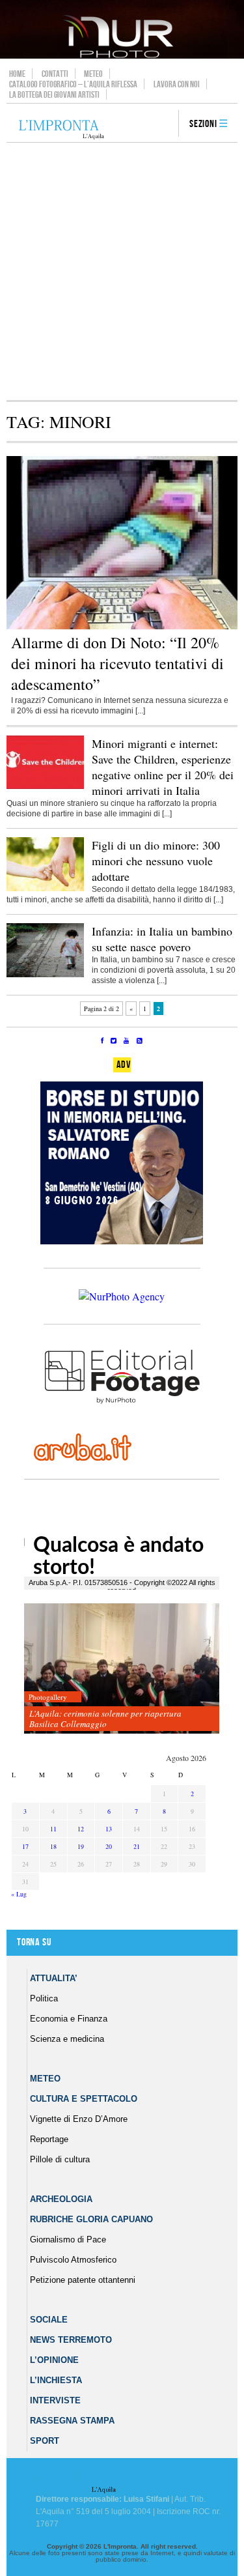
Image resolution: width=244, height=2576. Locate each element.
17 (25, 1846)
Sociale (49, 2320)
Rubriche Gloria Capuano (91, 2219)
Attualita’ (54, 1978)
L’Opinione (54, 2360)
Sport (45, 2441)
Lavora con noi (177, 84)
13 (109, 1829)
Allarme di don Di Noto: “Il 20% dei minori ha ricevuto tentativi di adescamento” (117, 663)
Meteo (93, 74)
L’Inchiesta (56, 2380)
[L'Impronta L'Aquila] (61, 130)
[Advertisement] (122, 271)
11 (53, 1829)
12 (81, 1829)
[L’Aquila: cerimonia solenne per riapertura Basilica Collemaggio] (122, 1669)
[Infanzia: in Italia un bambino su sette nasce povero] (45, 975)
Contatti (55, 74)
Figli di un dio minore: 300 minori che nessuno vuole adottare (156, 861)
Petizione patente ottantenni (83, 2280)
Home (17, 74)
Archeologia (61, 2199)
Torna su (34, 1942)
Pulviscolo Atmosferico (73, 2260)
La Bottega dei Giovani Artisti (54, 94)
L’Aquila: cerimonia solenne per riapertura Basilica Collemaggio (105, 1719)
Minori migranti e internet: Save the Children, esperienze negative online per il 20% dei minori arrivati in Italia (163, 767)
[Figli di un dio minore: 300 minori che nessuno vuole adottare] (45, 889)
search (164, 124)
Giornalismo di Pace (68, 2240)
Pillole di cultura (60, 2159)
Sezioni (203, 124)
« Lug (19, 1894)
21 (137, 1846)
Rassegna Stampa (72, 2421)
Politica (44, 1998)
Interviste (55, 2400)
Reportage (49, 2139)
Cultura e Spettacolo (84, 2099)
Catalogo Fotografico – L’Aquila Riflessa (73, 84)
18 (53, 1846)
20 (109, 1846)
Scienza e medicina (67, 2039)
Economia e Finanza (69, 2019)
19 (81, 1846)
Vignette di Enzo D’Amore (79, 2119)
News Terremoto (71, 2340)
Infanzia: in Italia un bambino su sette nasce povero (162, 939)
